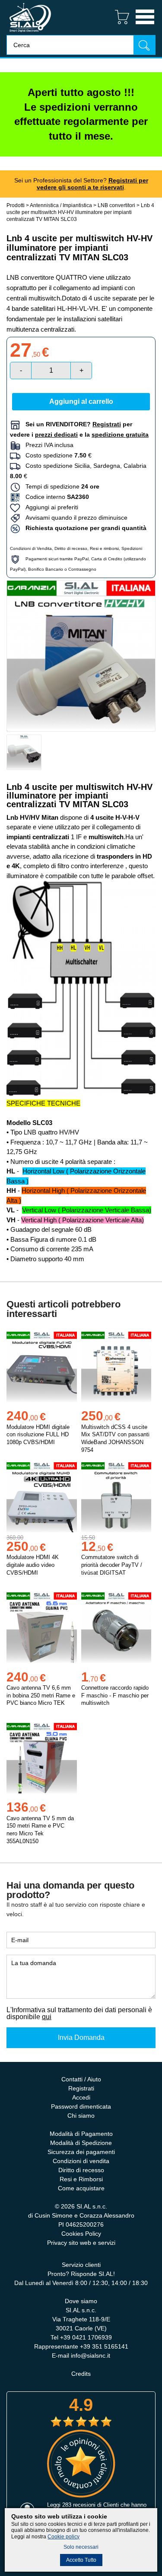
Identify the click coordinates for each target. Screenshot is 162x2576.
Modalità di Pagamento (81, 2134)
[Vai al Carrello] (119, 25)
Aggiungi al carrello (81, 401)
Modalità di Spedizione (81, 2143)
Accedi (81, 2097)
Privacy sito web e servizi (81, 2243)
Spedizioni (132, 548)
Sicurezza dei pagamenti (81, 2152)
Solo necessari (81, 2547)
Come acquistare (81, 2188)
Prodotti (16, 205)
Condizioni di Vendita (31, 548)
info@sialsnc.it (91, 2355)
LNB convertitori (116, 205)
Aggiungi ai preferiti (49, 507)
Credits (81, 2374)
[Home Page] (30, 33)
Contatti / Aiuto (81, 2079)
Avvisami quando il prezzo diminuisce (74, 518)
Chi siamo (81, 2116)
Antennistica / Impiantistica (61, 205)
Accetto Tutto (81, 2560)
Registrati (81, 2088)
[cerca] (144, 45)
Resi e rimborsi (104, 548)
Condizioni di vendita (81, 2161)
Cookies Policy (81, 2234)
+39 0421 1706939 (86, 2337)
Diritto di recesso (71, 548)
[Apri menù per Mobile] (145, 25)
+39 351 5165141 (104, 2346)
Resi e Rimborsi (81, 2179)
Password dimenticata (81, 2106)
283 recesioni (79, 2505)
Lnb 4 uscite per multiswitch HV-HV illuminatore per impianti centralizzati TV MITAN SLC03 (80, 212)
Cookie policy (64, 2537)
